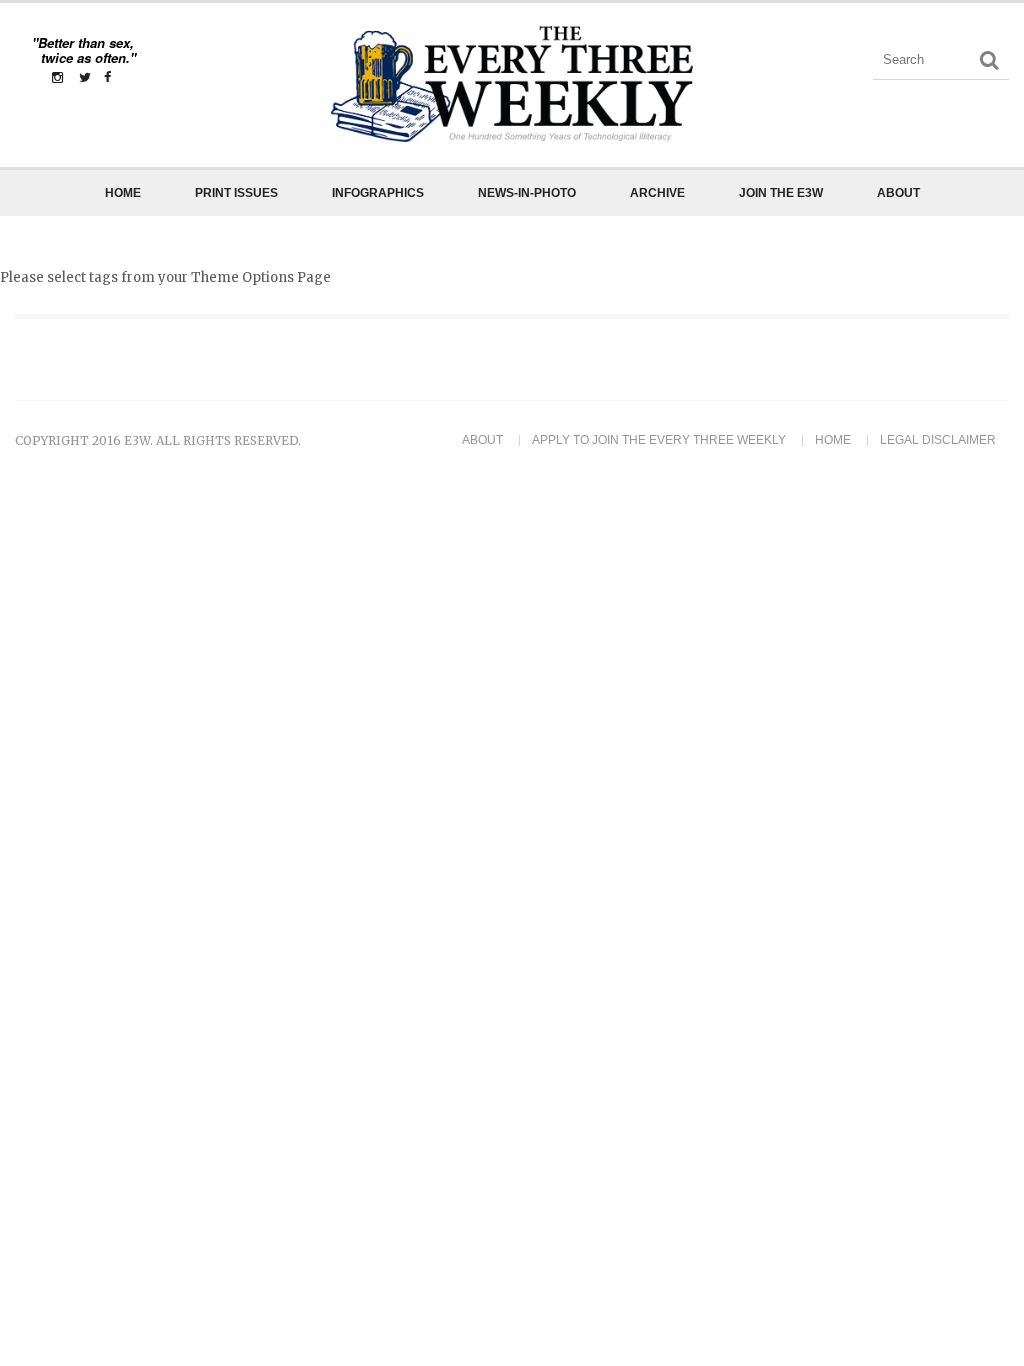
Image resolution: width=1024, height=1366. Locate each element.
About (898, 193)
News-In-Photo (527, 193)
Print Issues (236, 193)
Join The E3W (781, 193)
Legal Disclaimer (938, 440)
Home (123, 193)
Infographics (378, 193)
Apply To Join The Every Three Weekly (659, 440)
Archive (657, 193)
